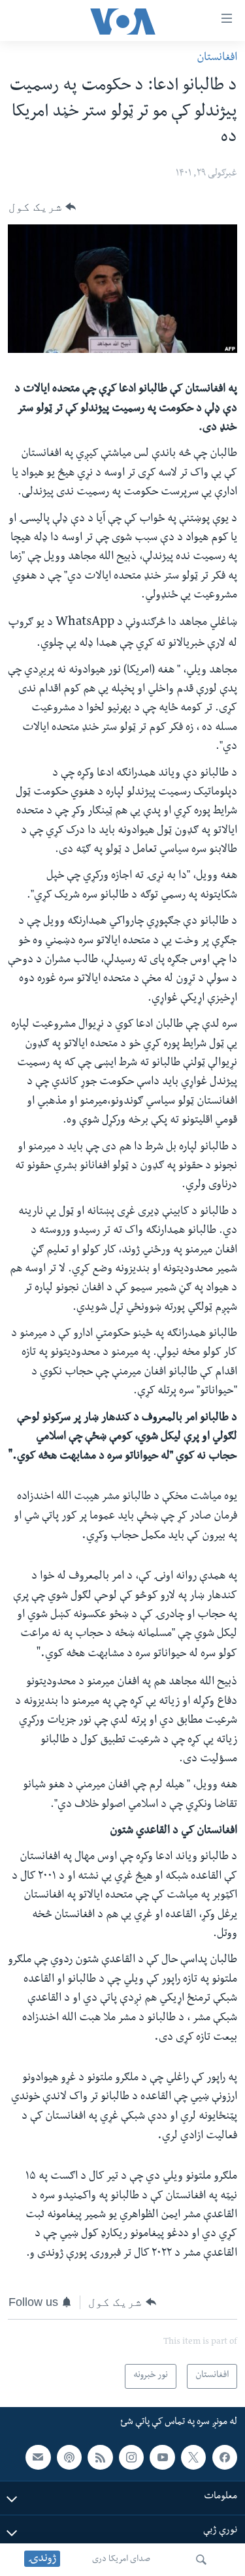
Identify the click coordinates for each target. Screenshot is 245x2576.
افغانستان (217, 58)
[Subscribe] (38, 2457)
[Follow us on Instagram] (131, 2457)
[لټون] (201, 2560)
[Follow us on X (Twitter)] (193, 2457)
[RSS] (100, 2457)
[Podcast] (69, 2457)
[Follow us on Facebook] (225, 2457)
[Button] (42, 207)
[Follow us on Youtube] (162, 2457)
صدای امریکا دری (121, 2560)
